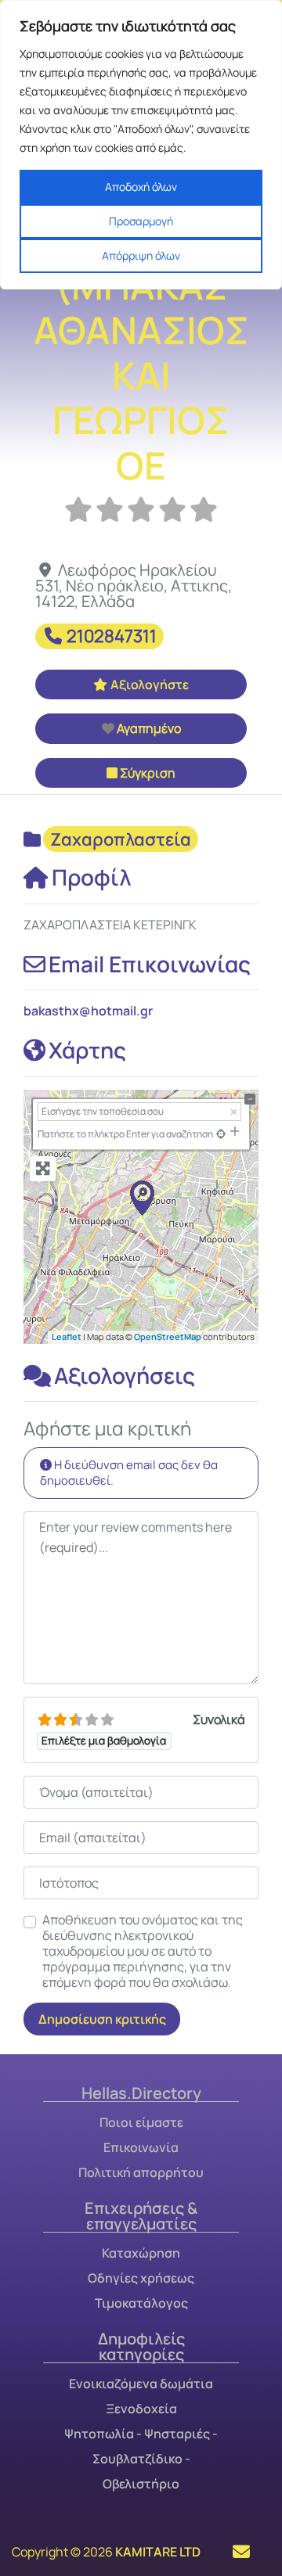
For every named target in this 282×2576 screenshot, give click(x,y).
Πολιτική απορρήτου (141, 2172)
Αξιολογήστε (150, 684)
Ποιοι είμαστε (141, 2122)
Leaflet (67, 1337)
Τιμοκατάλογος (141, 2303)
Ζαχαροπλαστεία (121, 839)
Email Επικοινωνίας (150, 964)
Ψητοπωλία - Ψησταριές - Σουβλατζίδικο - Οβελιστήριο (141, 2459)
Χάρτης (87, 1050)
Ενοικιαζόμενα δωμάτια (141, 2384)
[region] (141, 145)
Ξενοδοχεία (141, 2409)
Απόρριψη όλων (141, 255)
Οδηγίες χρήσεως (141, 2278)
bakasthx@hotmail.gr (88, 1011)
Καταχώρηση (141, 2253)
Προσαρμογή (141, 221)
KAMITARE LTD (158, 2552)
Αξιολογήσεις (125, 1375)
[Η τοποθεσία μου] (221, 1134)
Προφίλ (92, 877)
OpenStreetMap (168, 1337)
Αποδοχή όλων (141, 187)
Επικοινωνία (141, 2147)
